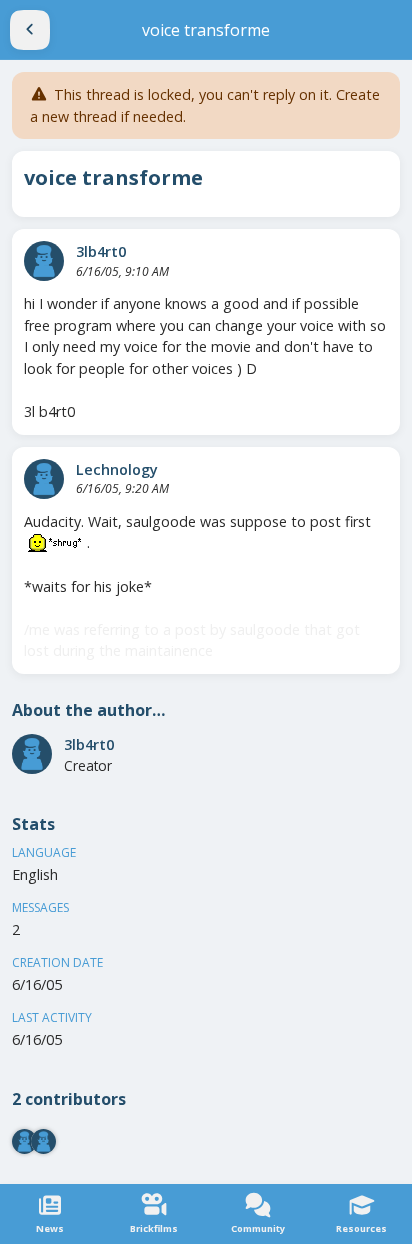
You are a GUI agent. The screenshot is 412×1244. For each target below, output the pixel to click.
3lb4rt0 (101, 251)
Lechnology (117, 469)
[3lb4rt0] (44, 261)
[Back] (30, 30)
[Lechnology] (44, 479)
